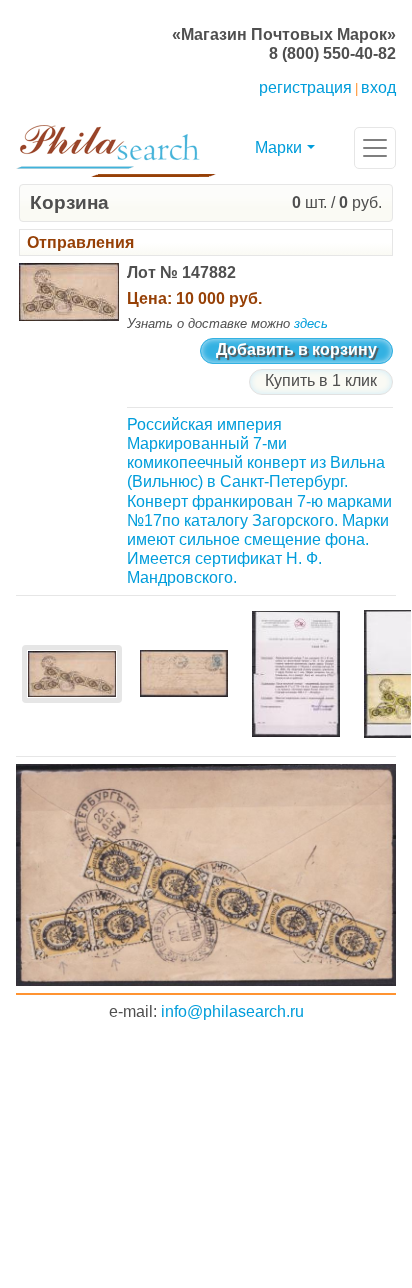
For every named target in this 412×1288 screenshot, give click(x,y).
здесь (311, 323)
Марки (278, 147)
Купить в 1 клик (321, 380)
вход (378, 87)
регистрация (305, 87)
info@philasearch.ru (232, 1011)
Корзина (69, 202)
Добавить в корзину (296, 349)
